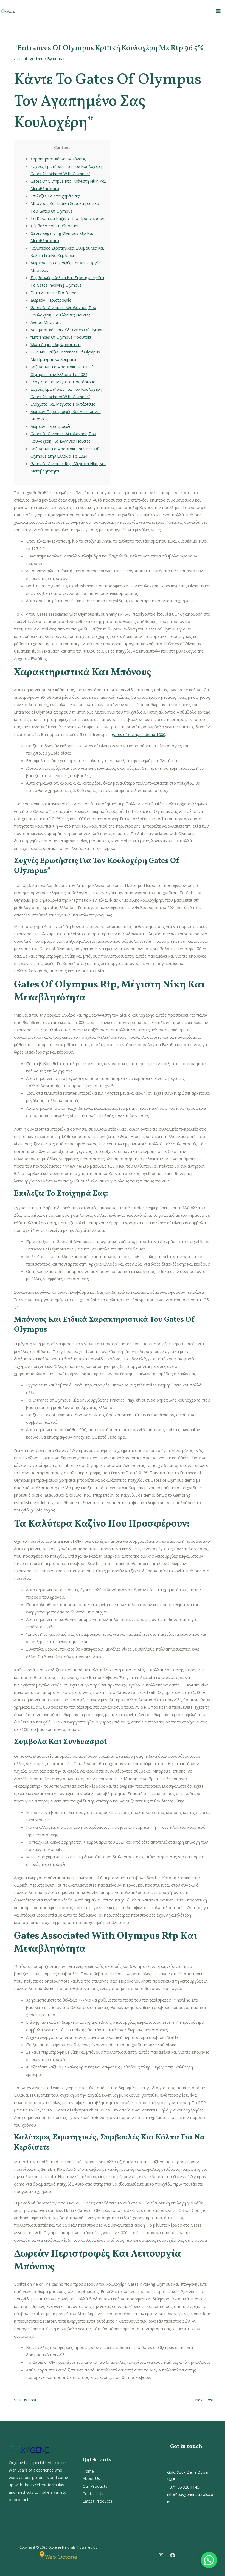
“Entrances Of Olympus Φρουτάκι (61, 337)
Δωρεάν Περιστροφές (51, 300)
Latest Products (97, 2501)
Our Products (95, 2486)
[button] (209, 2560)
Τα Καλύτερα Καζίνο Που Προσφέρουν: (68, 218)
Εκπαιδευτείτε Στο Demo (54, 293)
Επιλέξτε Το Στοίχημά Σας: (55, 196)
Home (88, 2471)
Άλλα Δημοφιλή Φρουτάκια (56, 344)
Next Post (207, 2400)
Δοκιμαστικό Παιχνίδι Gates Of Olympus (68, 330)
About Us (91, 2478)
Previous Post (21, 2400)
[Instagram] (161, 2555)
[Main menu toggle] (218, 11)
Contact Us (93, 2493)
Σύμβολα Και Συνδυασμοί (55, 226)
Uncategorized (30, 58)
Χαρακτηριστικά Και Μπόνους (58, 159)
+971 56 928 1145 (183, 2487)
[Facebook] (173, 2555)
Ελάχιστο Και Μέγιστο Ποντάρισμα (63, 382)
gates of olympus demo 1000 (138, 734)
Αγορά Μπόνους (46, 322)
